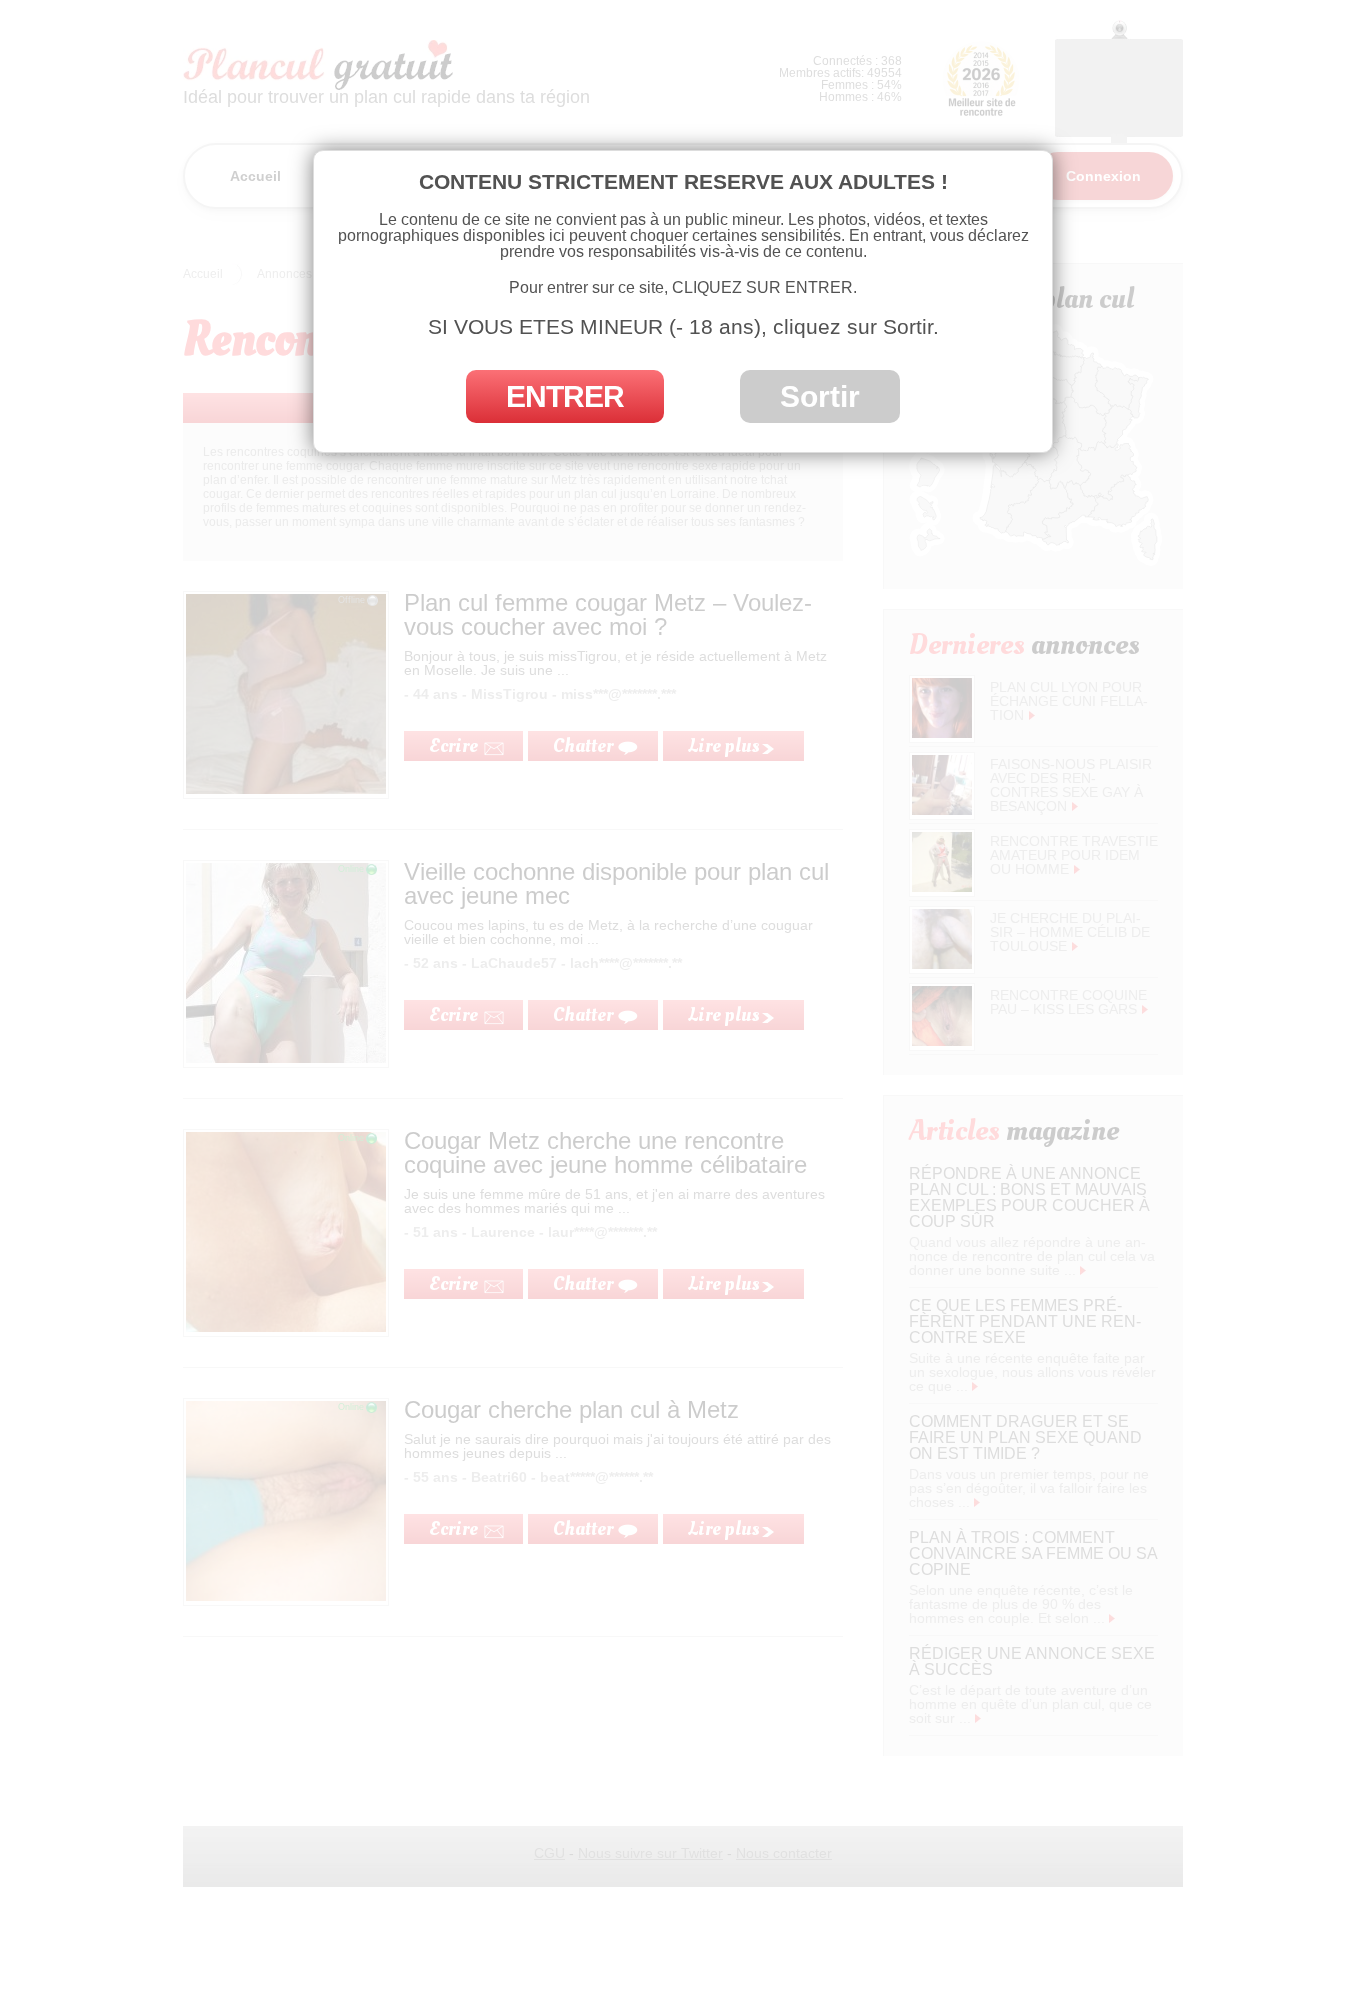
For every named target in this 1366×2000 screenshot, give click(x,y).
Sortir (820, 396)
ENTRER (565, 396)
